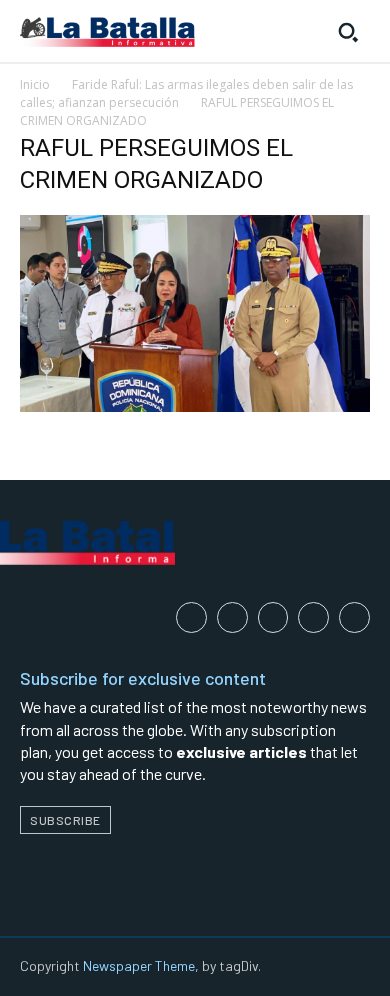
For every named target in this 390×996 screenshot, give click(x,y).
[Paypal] (273, 617)
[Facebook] (191, 617)
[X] (354, 617)
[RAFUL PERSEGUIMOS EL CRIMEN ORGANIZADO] (195, 406)
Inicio (35, 84)
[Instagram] (232, 617)
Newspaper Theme (139, 965)
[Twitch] (313, 617)
